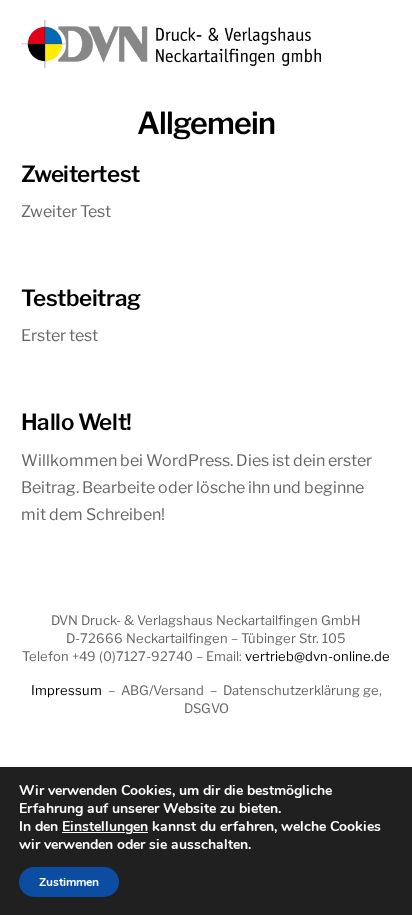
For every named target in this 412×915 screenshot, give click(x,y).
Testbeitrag (81, 298)
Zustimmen (69, 882)
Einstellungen (105, 827)
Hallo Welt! (76, 422)
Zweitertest (80, 174)
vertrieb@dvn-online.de (317, 656)
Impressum (66, 690)
